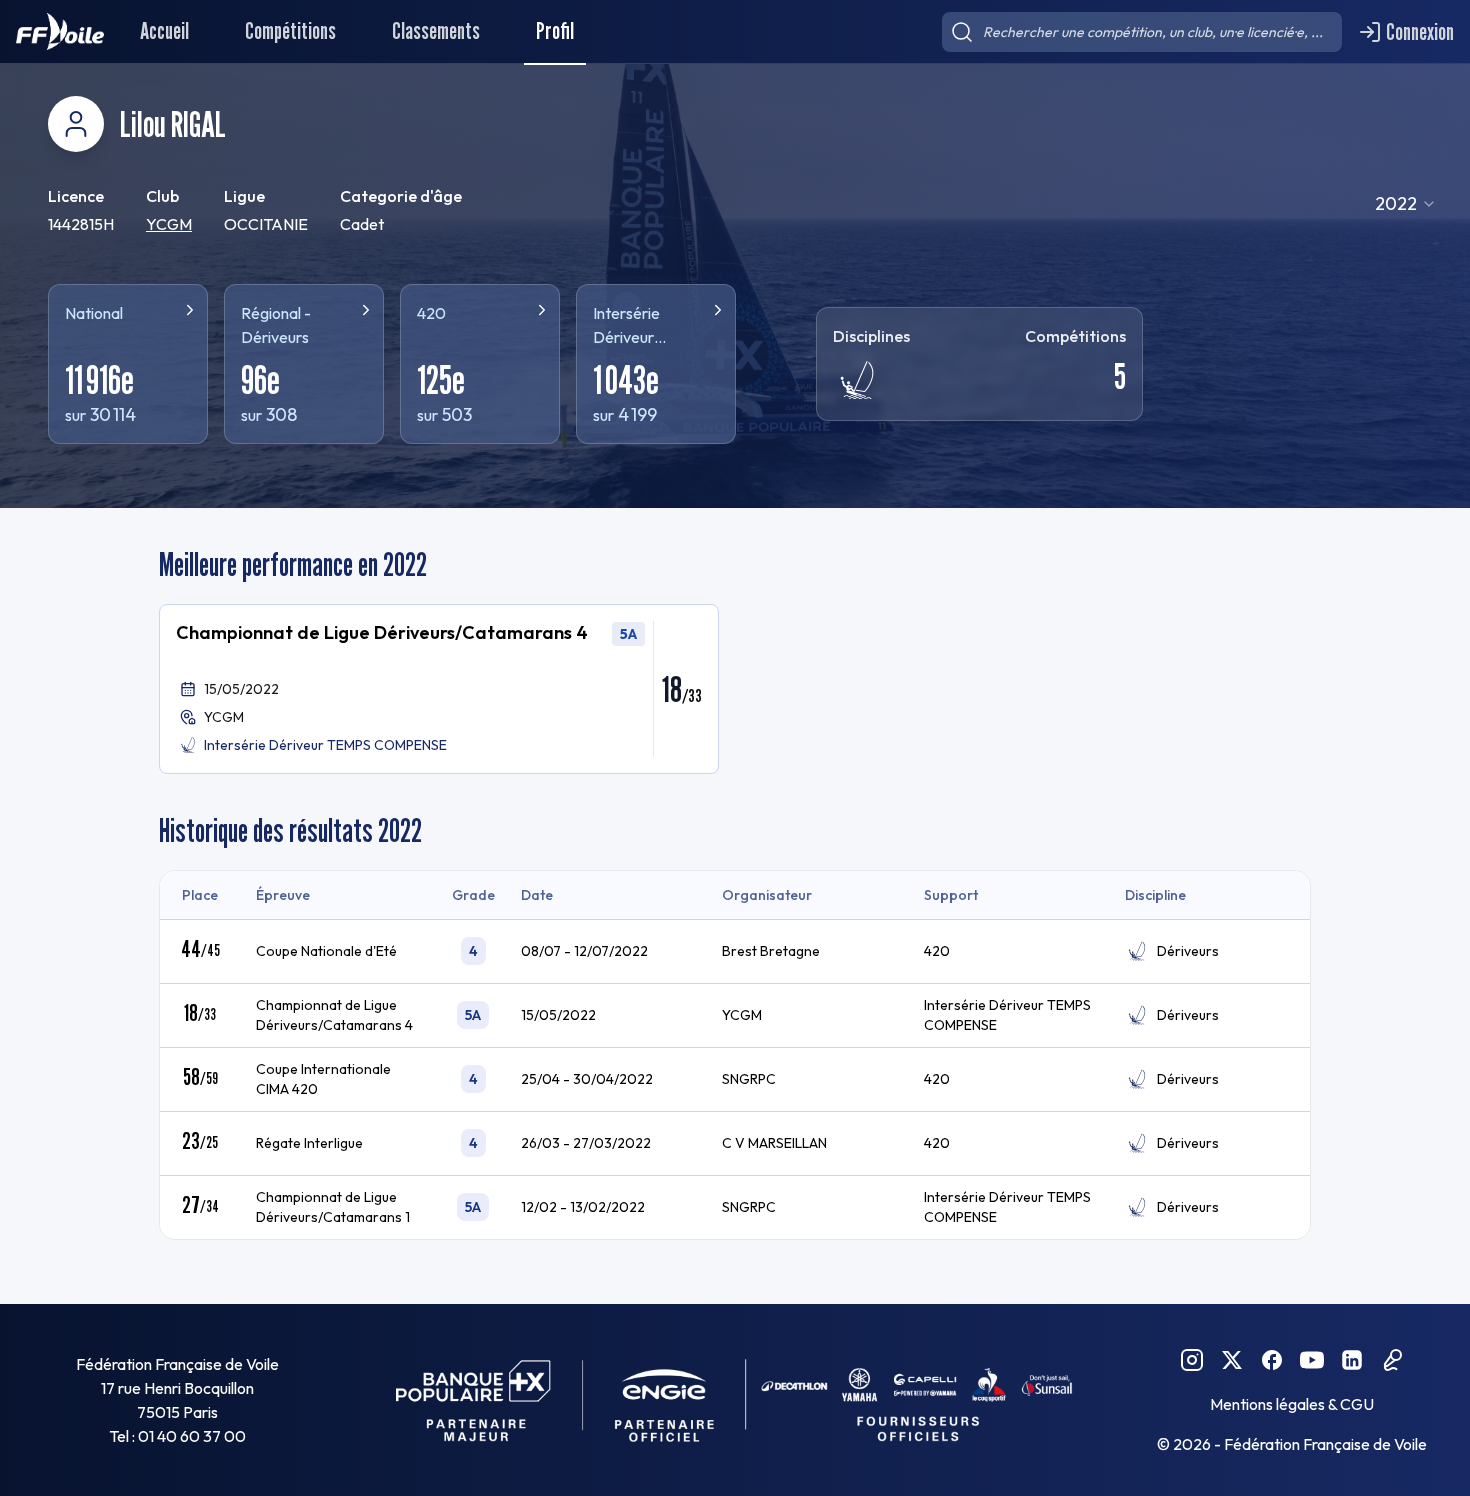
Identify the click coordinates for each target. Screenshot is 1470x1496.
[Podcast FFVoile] (1392, 1360)
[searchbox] (1142, 32)
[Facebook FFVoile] (1272, 1360)
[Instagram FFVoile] (1192, 1360)
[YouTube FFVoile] (1312, 1360)
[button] (439, 689)
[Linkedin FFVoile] (1352, 1360)
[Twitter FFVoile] (1232, 1360)
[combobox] (1406, 204)
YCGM (169, 224)
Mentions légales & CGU (1292, 1404)
